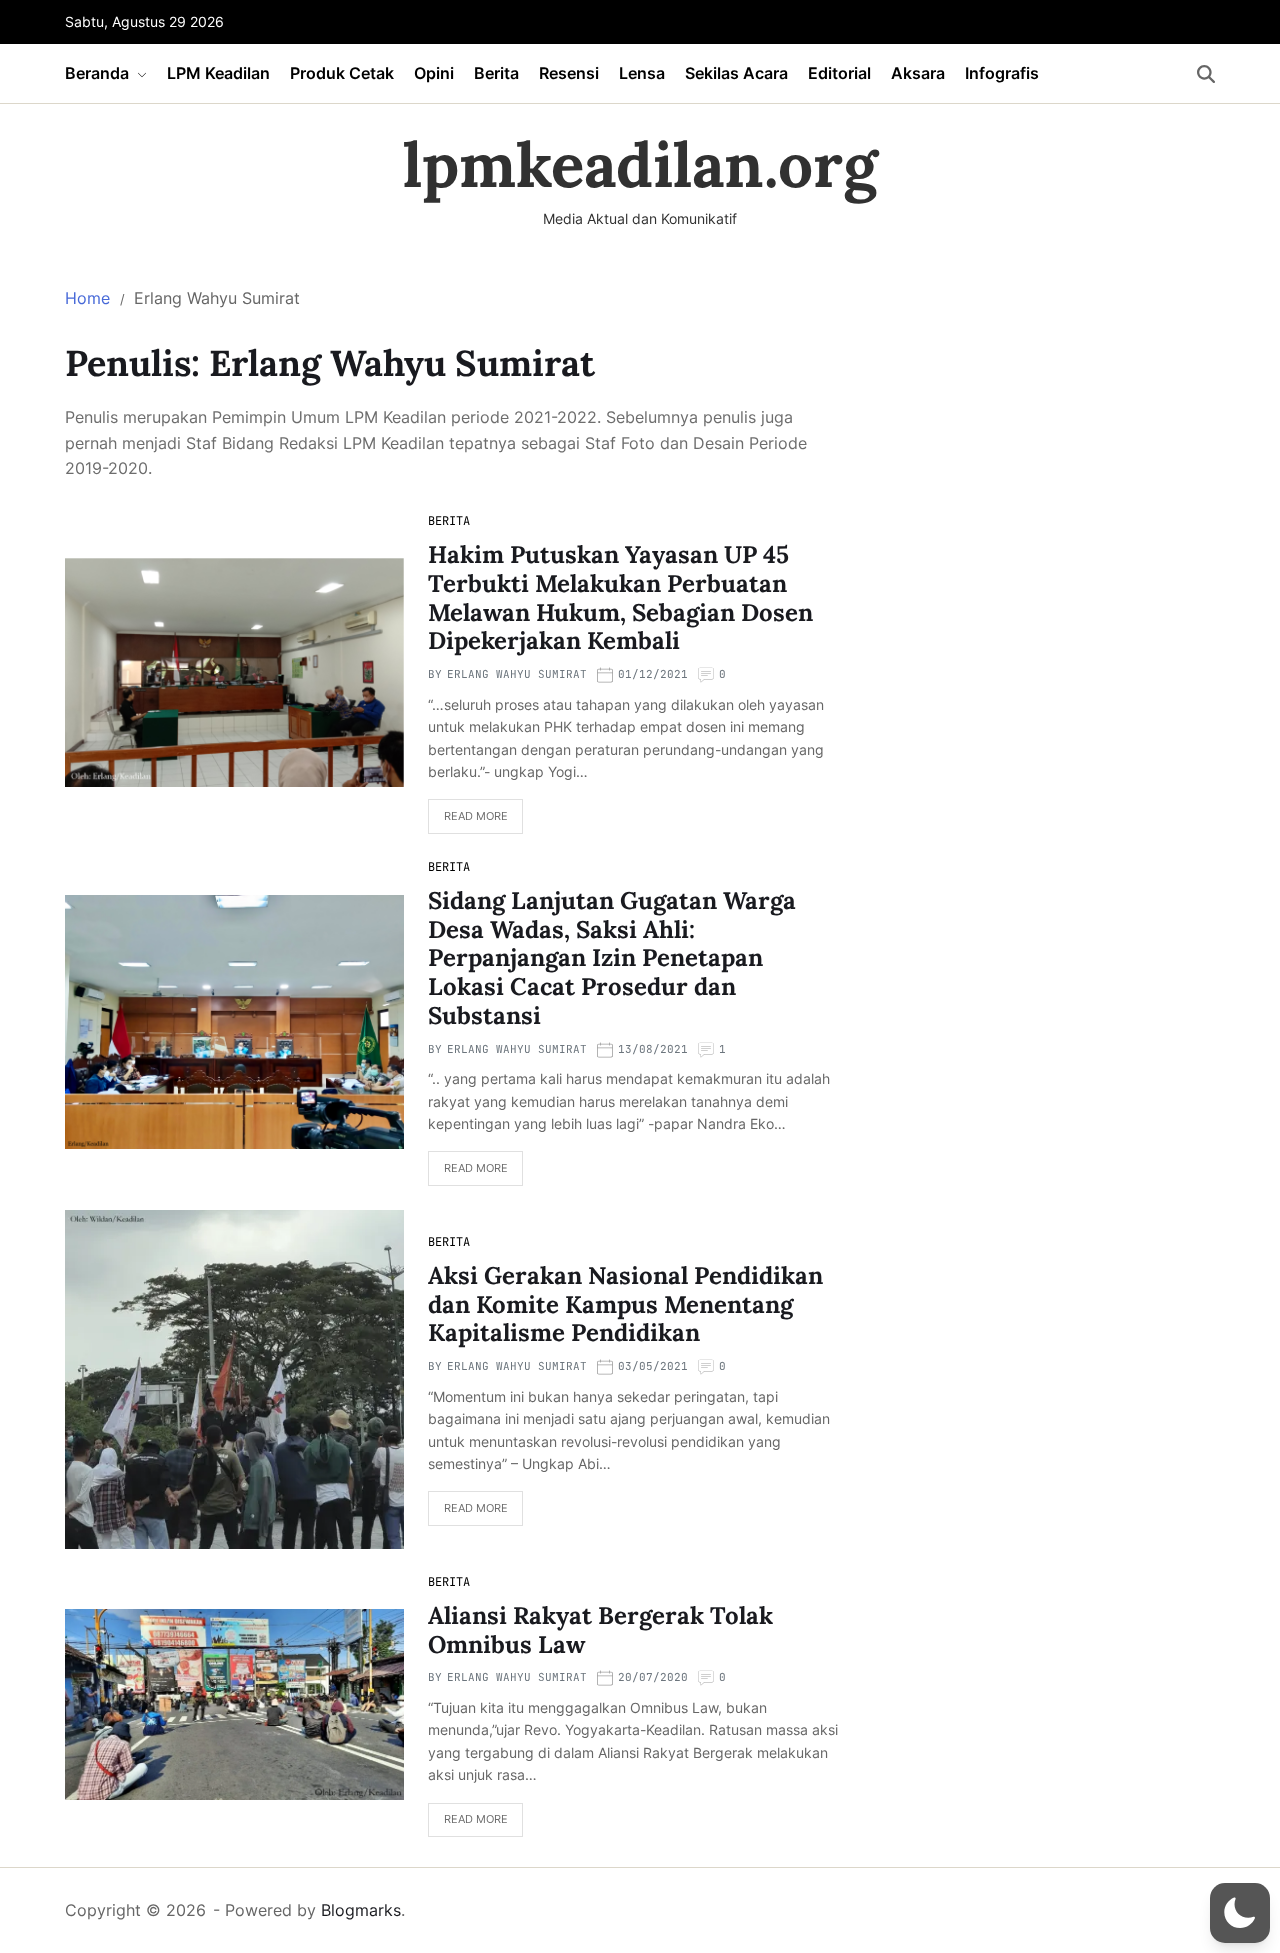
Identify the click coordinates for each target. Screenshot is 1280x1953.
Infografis (1002, 73)
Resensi (569, 73)
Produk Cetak (342, 73)
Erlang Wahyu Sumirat (517, 674)
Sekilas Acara (736, 73)
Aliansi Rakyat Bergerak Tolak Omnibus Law (600, 1630)
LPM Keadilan (218, 73)
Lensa (642, 73)
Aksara (918, 73)
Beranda (97, 73)
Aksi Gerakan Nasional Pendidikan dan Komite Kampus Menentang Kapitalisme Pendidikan (625, 1304)
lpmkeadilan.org (640, 165)
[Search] (1206, 74)
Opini (434, 73)
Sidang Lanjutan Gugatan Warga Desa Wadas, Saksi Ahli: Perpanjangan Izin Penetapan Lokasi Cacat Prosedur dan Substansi (612, 958)
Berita (496, 73)
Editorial (839, 73)
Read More (476, 816)
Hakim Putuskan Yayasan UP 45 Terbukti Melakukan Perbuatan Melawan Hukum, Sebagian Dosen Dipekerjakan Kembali (620, 597)
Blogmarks (361, 1910)
